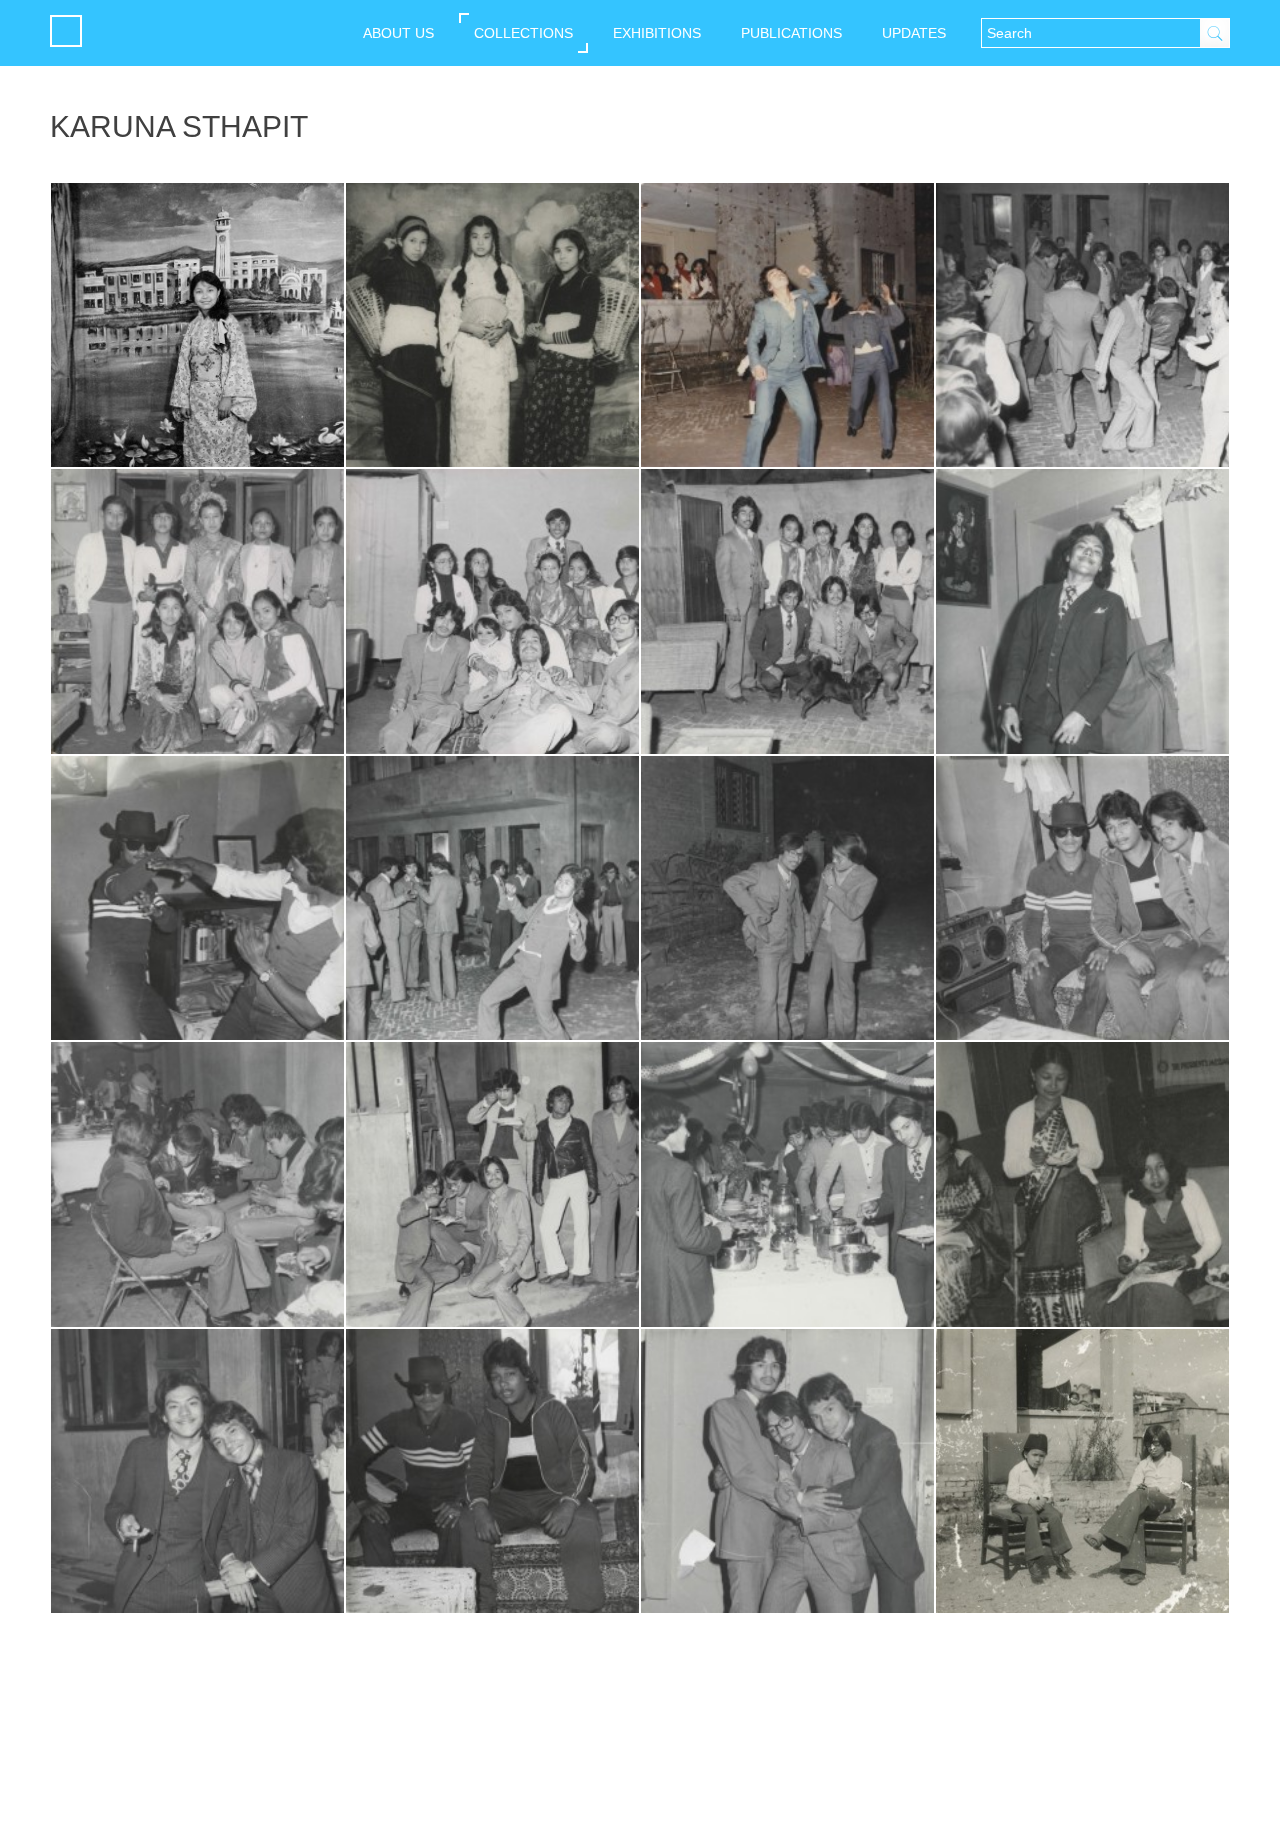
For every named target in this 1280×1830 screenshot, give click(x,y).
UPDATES (914, 33)
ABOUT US (398, 33)
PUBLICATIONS (791, 33)
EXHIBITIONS (657, 33)
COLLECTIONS (523, 33)
